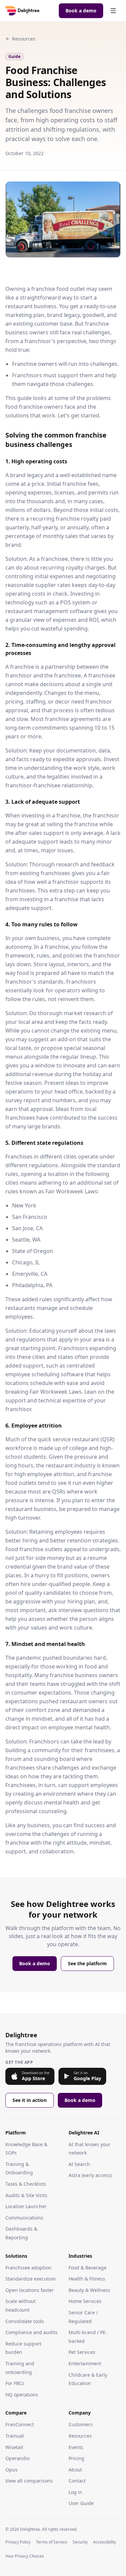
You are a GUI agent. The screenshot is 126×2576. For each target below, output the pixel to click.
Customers (81, 2424)
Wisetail (14, 2447)
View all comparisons (29, 2481)
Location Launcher (26, 2206)
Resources (24, 39)
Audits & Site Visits (26, 2195)
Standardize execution (31, 2279)
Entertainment (85, 2363)
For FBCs (15, 2383)
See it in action (30, 2100)
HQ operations (22, 2395)
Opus (11, 2470)
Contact (77, 2481)
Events (76, 2447)
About (75, 2470)
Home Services (85, 2301)
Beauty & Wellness (89, 2290)
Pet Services (82, 2352)
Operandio (17, 2458)
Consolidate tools (25, 2321)
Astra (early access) (90, 2175)
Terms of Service (52, 2542)
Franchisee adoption (28, 2268)
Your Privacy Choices (25, 2556)
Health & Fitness (87, 2279)
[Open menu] (113, 11)
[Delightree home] (22, 11)
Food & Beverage (88, 2268)
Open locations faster (30, 2290)
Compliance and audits (31, 2332)
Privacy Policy (18, 2542)
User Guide (81, 2503)
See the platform (87, 1963)
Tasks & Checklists (26, 2184)
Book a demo (81, 11)
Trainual (15, 2436)
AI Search (79, 2164)
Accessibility (104, 2542)
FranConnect (20, 2424)
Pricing (76, 2458)
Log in (75, 2492)
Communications (24, 2218)
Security (80, 2542)
